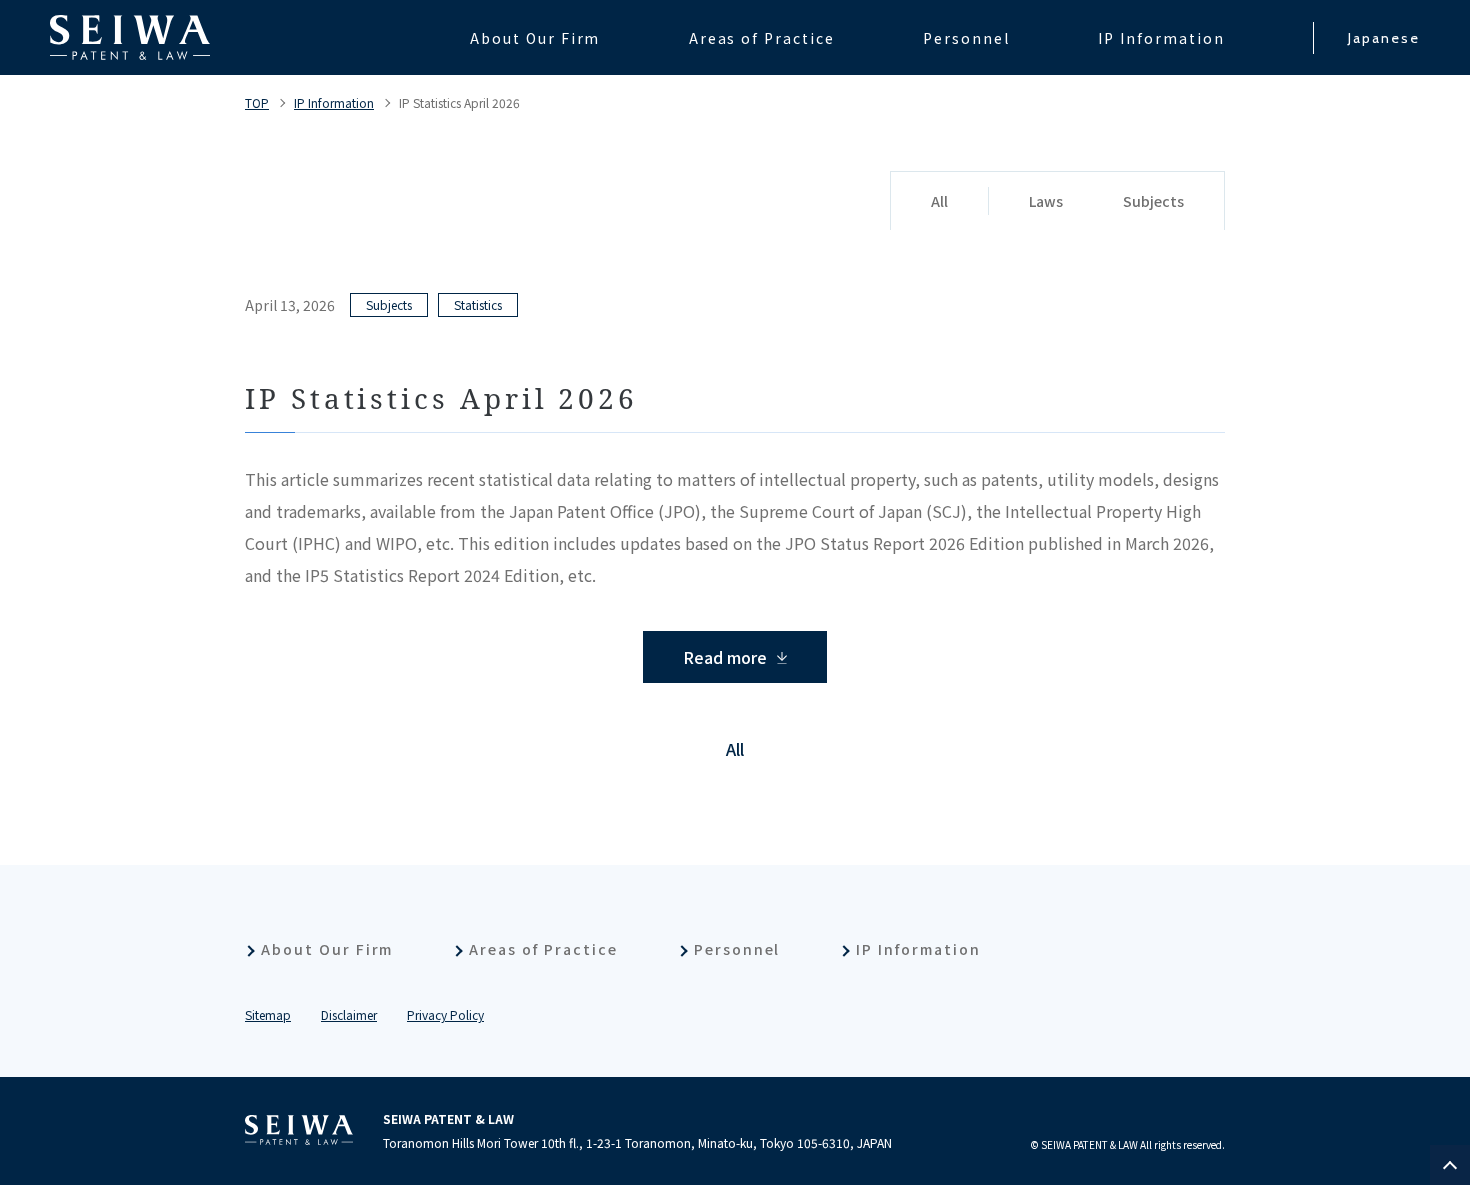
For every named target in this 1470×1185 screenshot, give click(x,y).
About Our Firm (327, 949)
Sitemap (268, 1014)
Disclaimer (349, 1014)
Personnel (737, 949)
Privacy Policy (445, 1014)
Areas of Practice (543, 949)
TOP (257, 102)
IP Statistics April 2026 (459, 102)
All (939, 201)
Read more (725, 657)
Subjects (1153, 201)
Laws (1046, 201)
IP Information (334, 102)
